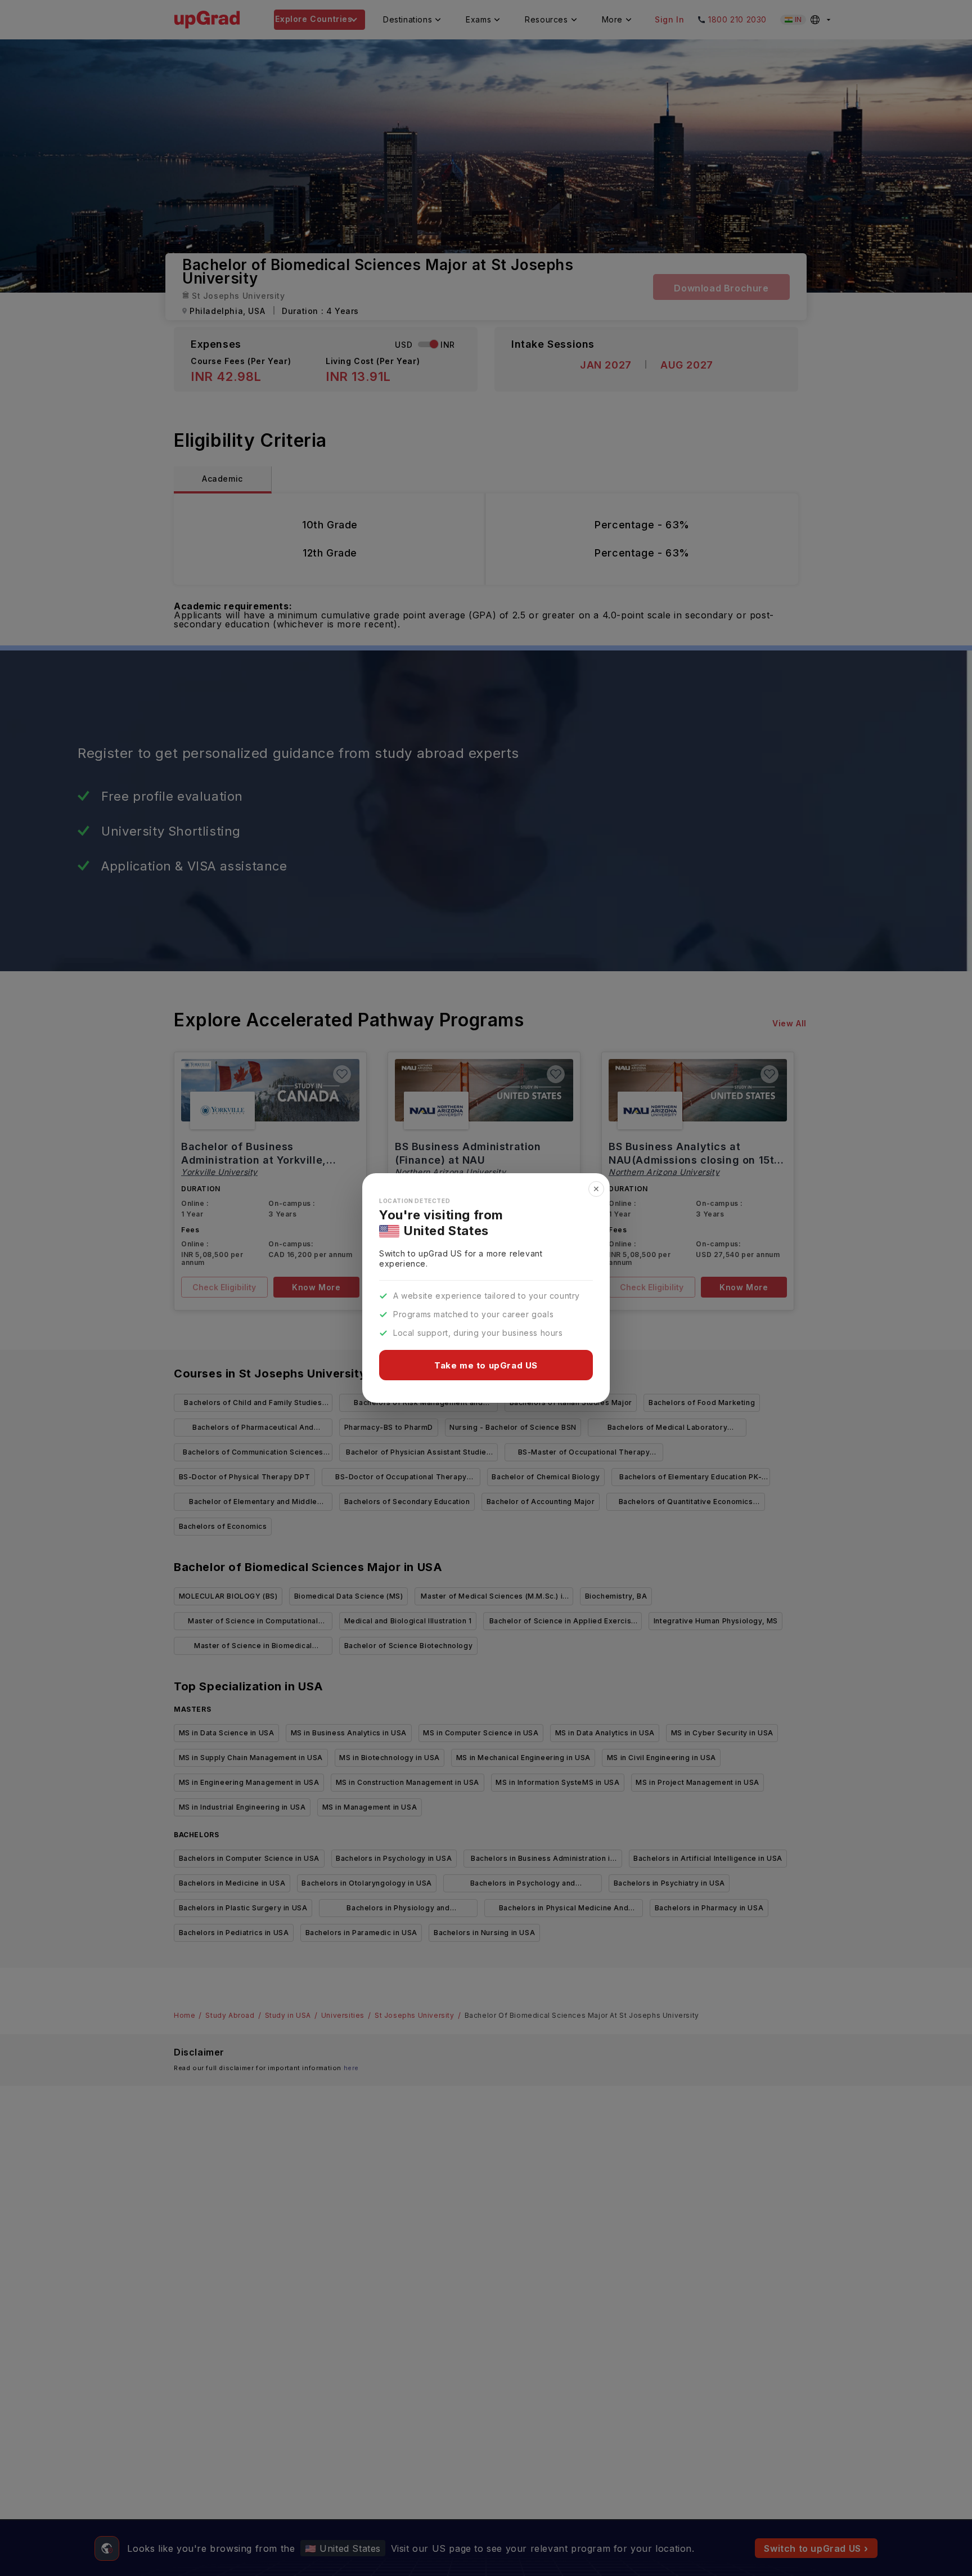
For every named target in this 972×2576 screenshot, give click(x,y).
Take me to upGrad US (486, 1365)
